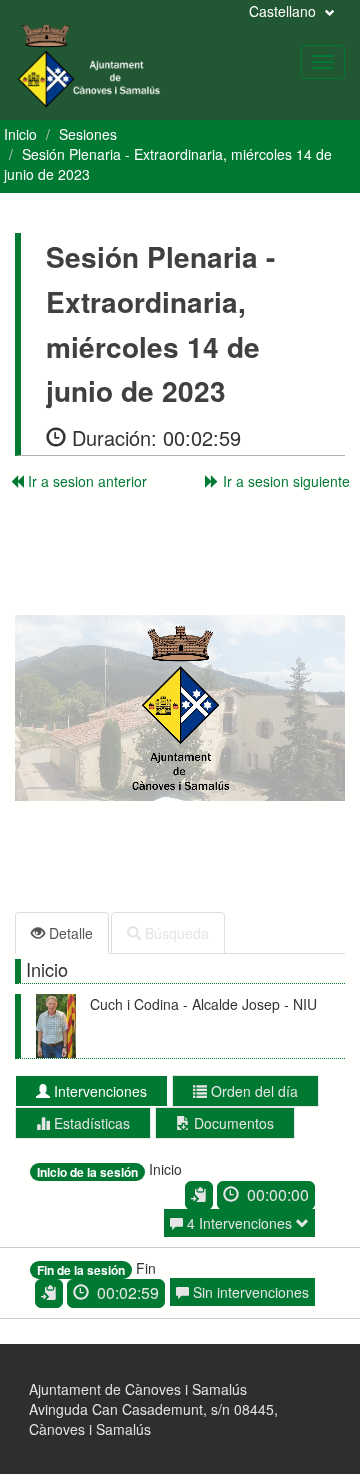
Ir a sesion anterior (85, 481)
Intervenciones (98, 1091)
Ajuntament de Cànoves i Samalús (138, 1389)
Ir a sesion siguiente (284, 481)
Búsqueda (175, 933)
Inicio (20, 134)
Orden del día (252, 1091)
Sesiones (88, 134)
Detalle (69, 933)
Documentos (232, 1123)
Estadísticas (90, 1123)
